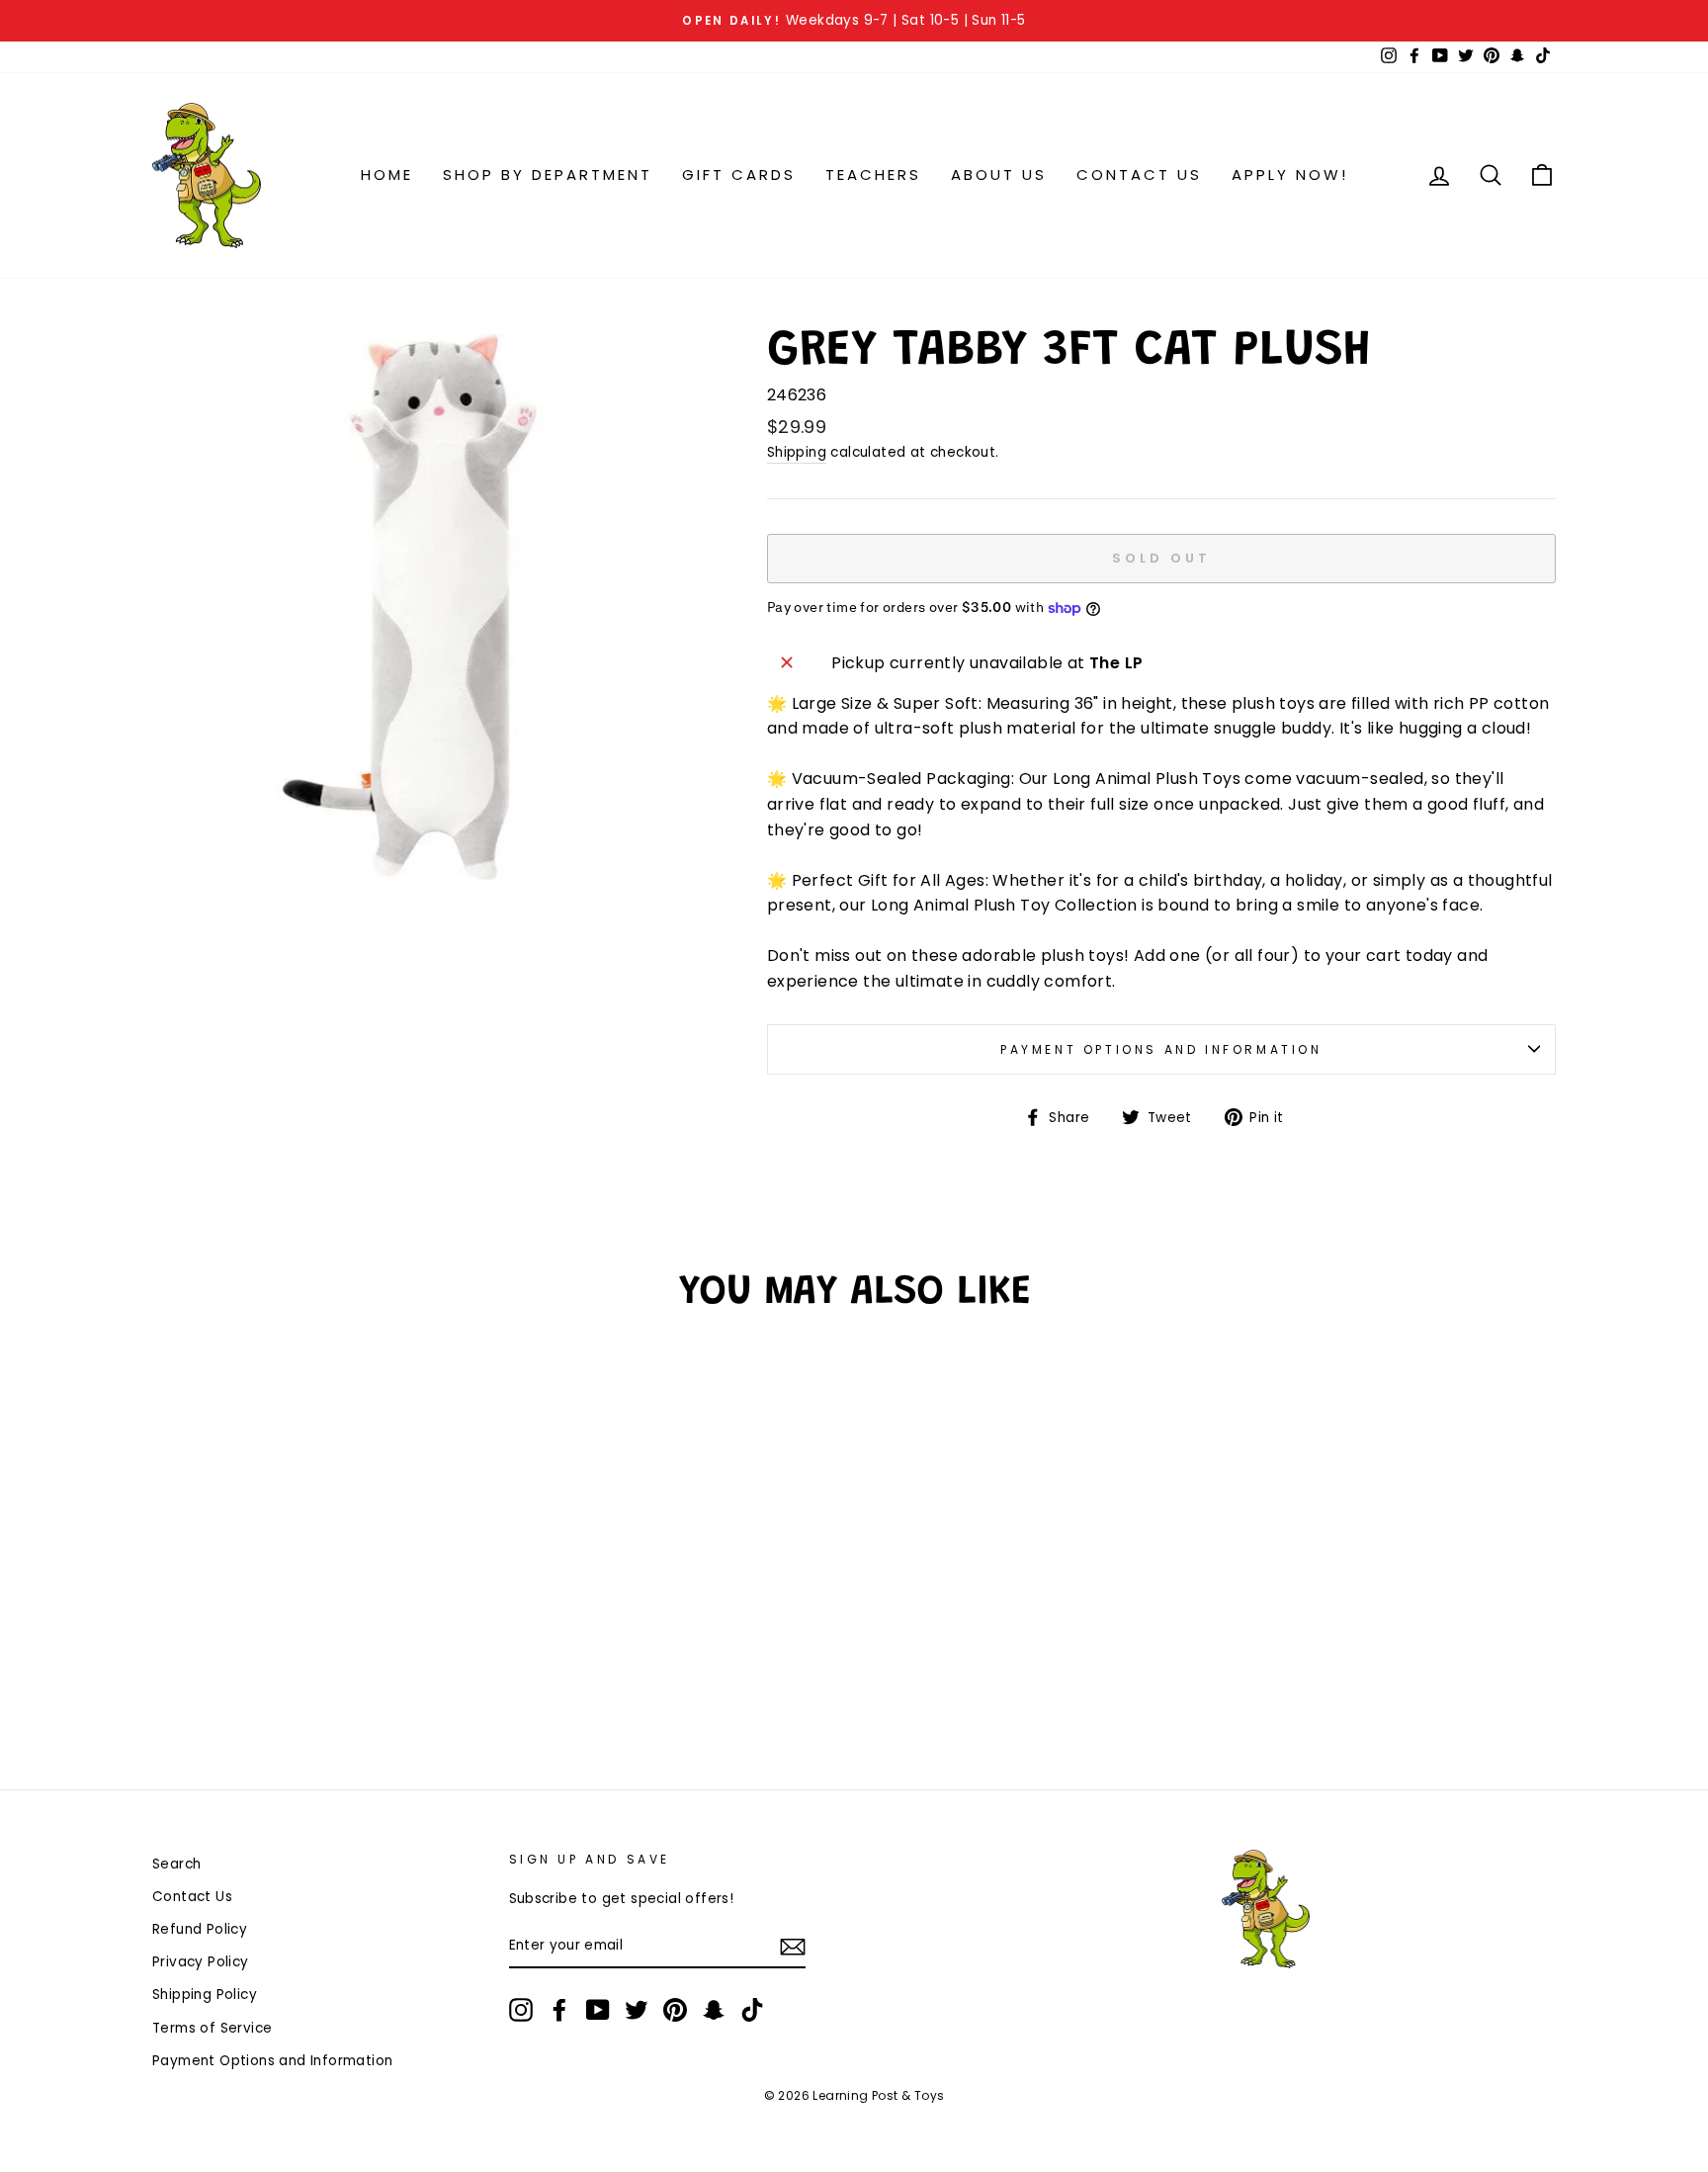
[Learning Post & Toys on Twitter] (637, 2010)
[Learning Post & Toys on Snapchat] (714, 2010)
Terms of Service (212, 2028)
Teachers (873, 174)
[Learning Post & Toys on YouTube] (598, 2010)
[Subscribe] (793, 1947)
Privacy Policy (201, 1962)
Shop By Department (548, 174)
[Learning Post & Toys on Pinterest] (675, 2010)
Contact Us (1139, 174)
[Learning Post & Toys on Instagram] (521, 2010)
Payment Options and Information (1161, 1049)
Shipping (797, 452)
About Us (999, 174)
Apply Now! (1290, 174)
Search (176, 1864)
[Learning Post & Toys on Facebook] (559, 2010)
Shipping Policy (205, 1995)
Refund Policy (200, 1929)
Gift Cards (739, 174)
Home (387, 174)
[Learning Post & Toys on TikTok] (752, 2010)
